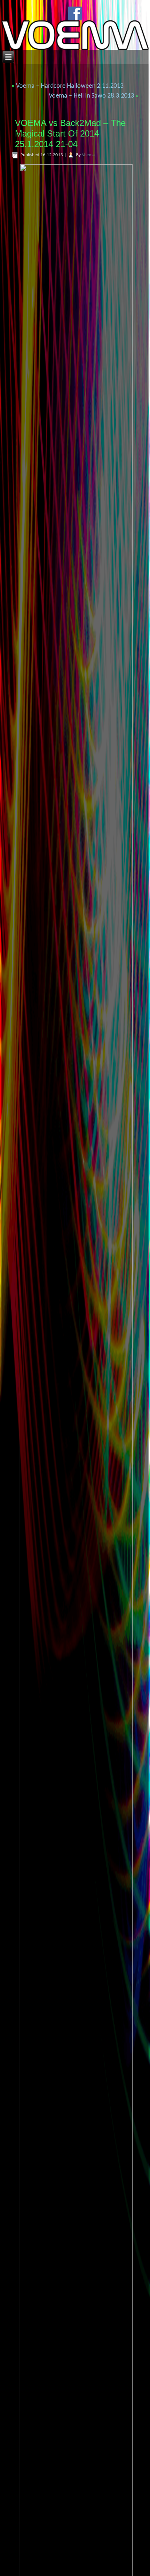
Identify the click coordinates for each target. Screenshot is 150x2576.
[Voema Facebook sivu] (75, 13)
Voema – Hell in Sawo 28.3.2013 (91, 96)
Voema (88, 155)
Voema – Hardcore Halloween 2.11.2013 (70, 86)
